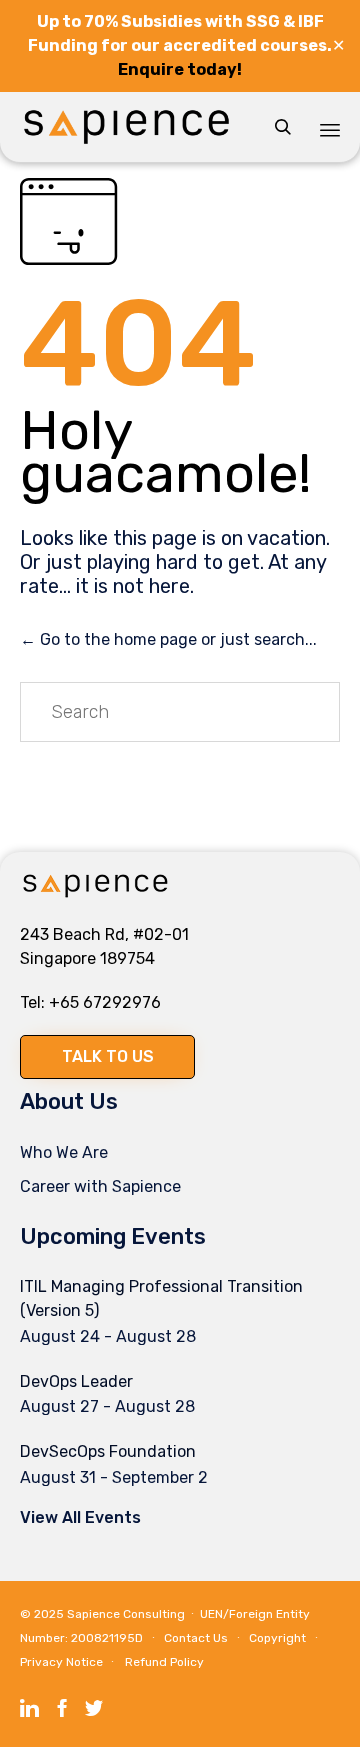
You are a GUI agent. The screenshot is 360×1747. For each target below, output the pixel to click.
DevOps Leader (76, 1381)
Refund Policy (164, 1662)
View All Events (80, 1517)
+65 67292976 (105, 1002)
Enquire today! (180, 69)
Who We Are (64, 1152)
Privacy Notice (61, 1662)
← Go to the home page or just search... (168, 639)
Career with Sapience (100, 1186)
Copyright (277, 1638)
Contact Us (196, 1638)
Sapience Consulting (126, 1614)
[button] (107, 1057)
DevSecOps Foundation (108, 1451)
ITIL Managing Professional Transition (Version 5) (161, 1298)
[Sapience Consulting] (126, 127)
